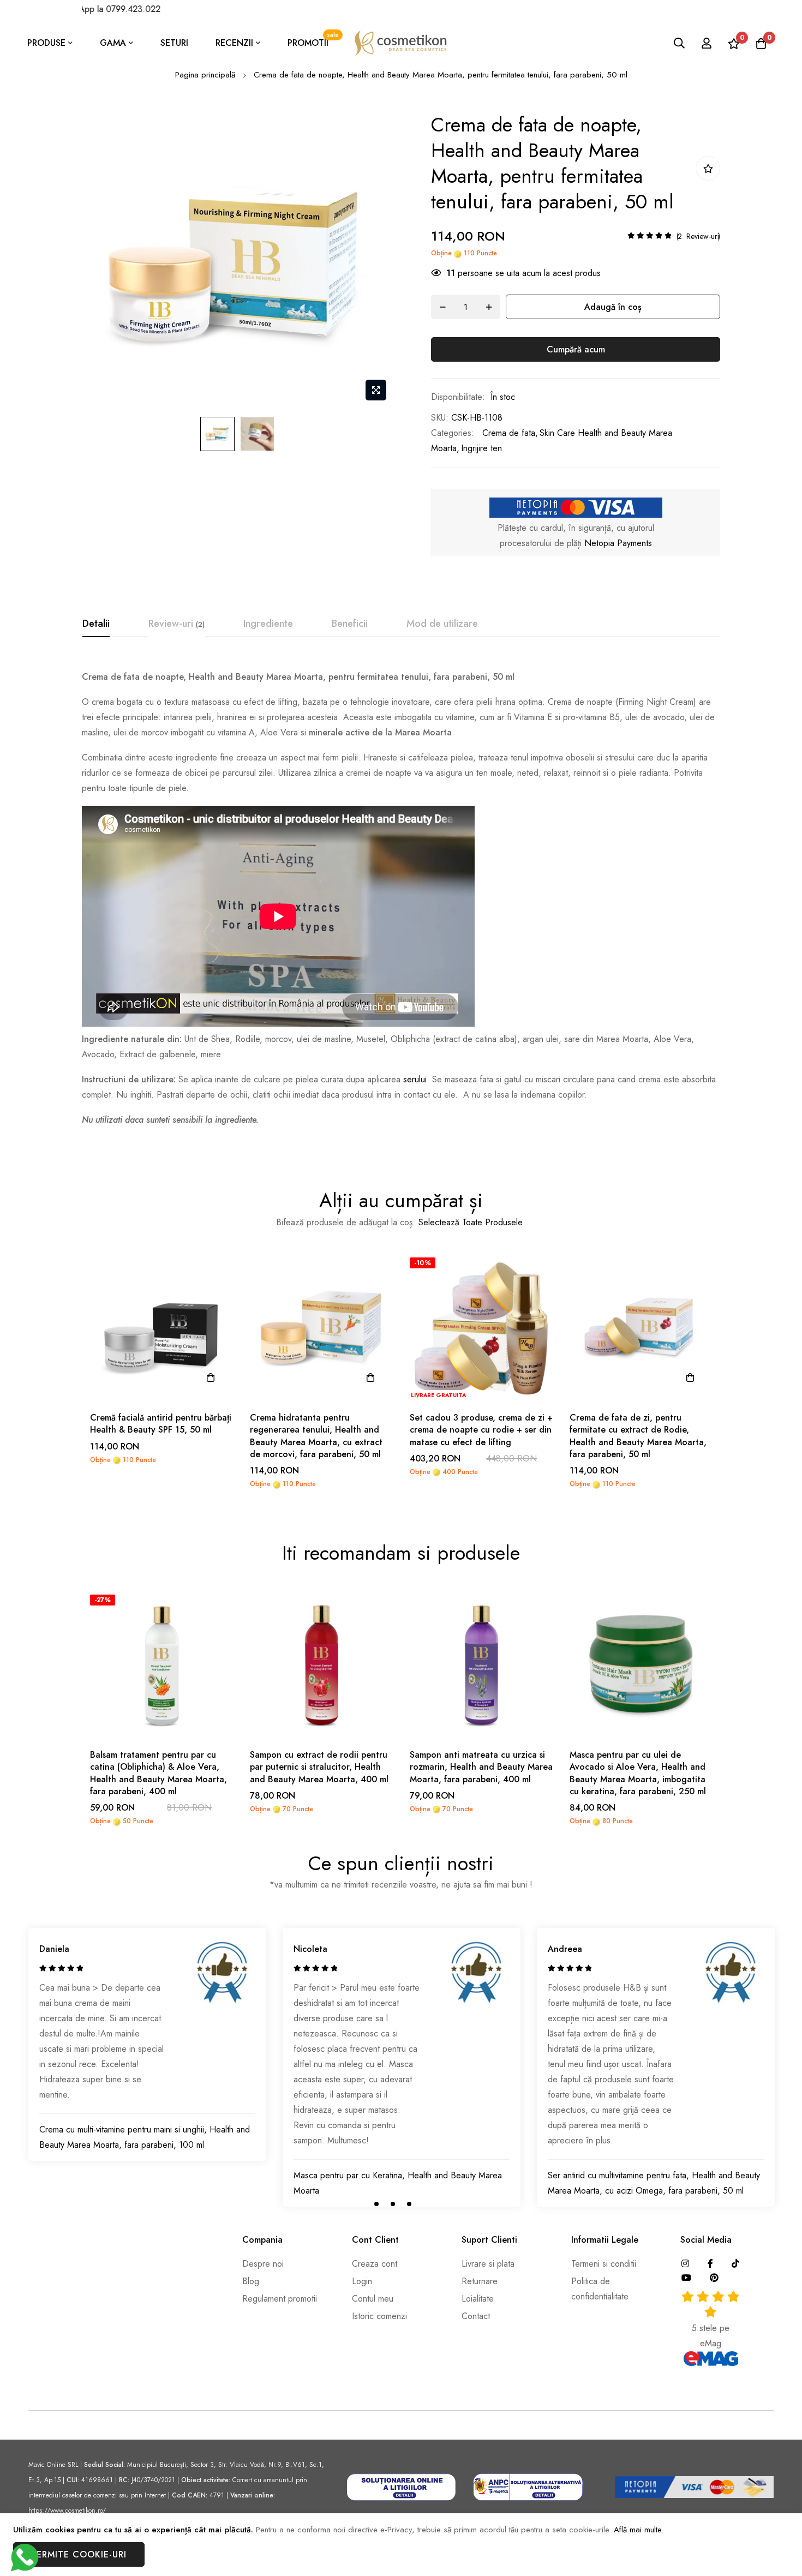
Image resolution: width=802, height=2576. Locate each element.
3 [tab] (409, 2204)
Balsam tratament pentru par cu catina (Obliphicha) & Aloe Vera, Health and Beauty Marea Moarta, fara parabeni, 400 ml (158, 1773)
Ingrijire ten (481, 448)
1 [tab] (376, 2204)
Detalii (96, 624)
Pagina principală (205, 75)
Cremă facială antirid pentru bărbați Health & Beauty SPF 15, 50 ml (161, 1424)
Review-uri (175, 624)
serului (415, 1079)
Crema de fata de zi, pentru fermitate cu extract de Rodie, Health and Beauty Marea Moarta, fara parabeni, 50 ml (638, 1436)
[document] (401, 2545)
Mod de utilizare (442, 624)
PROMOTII (313, 40)
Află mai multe (638, 2530)
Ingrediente (268, 624)
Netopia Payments (618, 543)
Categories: (453, 433)
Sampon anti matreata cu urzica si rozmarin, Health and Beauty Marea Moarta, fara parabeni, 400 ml (481, 1767)
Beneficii (350, 624)
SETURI (174, 43)
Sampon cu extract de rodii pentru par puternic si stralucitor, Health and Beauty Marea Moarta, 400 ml (319, 1767)
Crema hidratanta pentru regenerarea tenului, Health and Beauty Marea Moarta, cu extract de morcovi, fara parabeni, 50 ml (316, 1436)
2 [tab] (393, 2204)
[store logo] (401, 43)
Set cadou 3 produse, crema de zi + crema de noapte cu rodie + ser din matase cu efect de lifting (481, 1430)
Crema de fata (509, 433)
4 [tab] (426, 2204)
